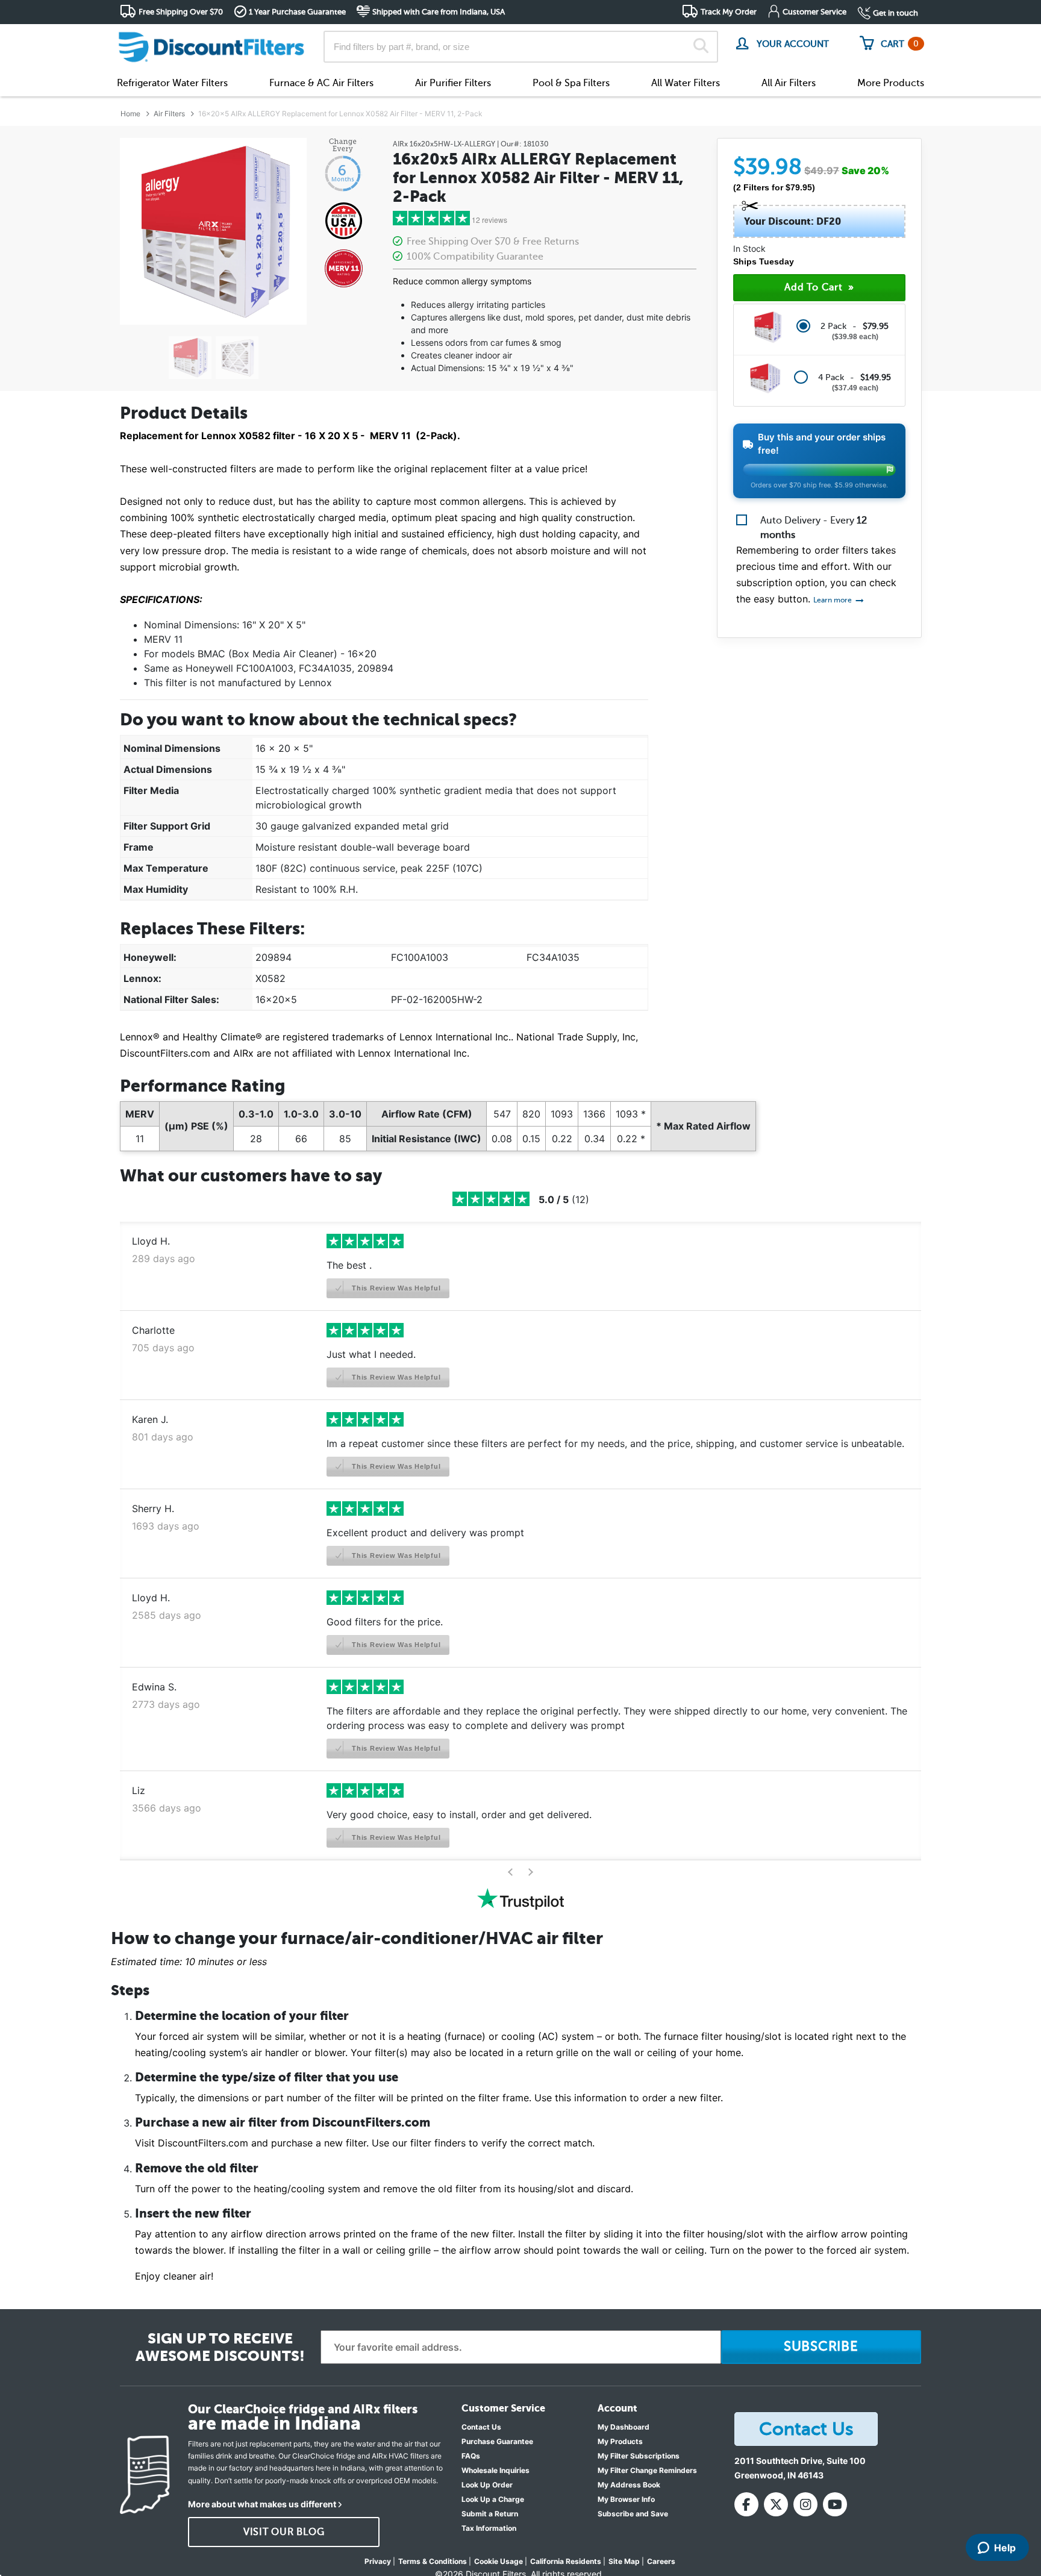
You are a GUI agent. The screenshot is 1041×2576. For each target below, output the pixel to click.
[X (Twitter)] (776, 2504)
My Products (620, 2441)
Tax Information (489, 2528)
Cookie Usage (499, 2561)
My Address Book (629, 2485)
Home (130, 114)
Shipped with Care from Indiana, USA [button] (439, 12)
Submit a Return (490, 2514)
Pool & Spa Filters (571, 83)
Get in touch (896, 13)
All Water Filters (686, 83)
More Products (891, 83)
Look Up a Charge (493, 2499)
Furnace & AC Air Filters (321, 83)
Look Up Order (487, 2485)
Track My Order (729, 12)
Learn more (833, 600)
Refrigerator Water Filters (172, 83)
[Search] (701, 47)
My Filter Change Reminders (647, 2470)
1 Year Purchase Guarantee (297, 12)
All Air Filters (789, 83)
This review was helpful (395, 1288)
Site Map (624, 2561)
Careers (661, 2561)
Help (1005, 2548)
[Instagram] (805, 2504)
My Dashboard (624, 2427)
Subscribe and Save (633, 2514)
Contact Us (481, 2427)
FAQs (471, 2456)
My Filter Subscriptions (639, 2456)
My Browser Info (626, 2499)
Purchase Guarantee (497, 2441)
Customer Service (814, 12)
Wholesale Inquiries (495, 2470)
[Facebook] (746, 2504)
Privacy (378, 2561)
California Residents (566, 2561)
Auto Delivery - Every (814, 528)
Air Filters (169, 114)
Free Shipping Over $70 (181, 12)
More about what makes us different (262, 2504)
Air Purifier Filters (453, 83)
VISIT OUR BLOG (284, 2532)
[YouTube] (835, 2504)
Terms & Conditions (433, 2561)
